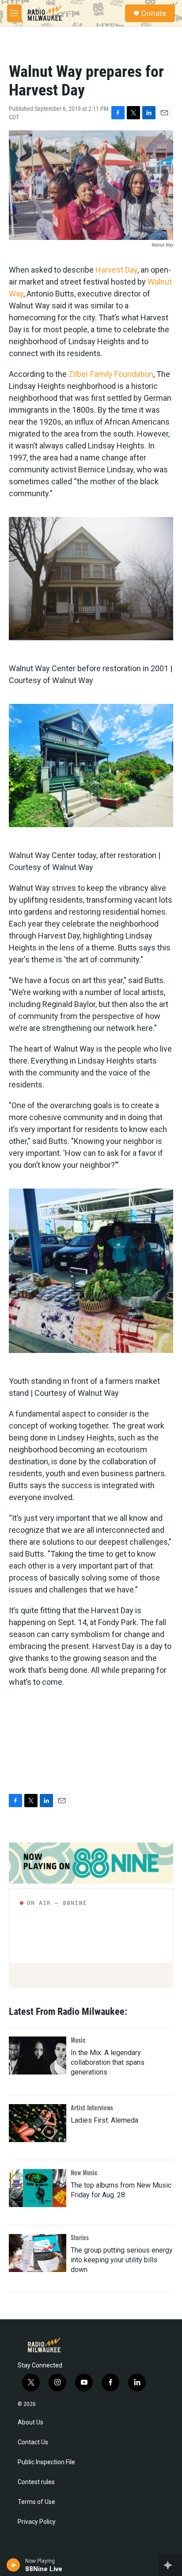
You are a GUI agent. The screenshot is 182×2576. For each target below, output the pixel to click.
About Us (30, 2422)
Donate (154, 13)
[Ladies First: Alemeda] (38, 2123)
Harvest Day (116, 270)
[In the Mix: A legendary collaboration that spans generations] (38, 2055)
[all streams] (170, 2565)
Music (78, 2040)
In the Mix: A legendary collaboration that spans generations (108, 2062)
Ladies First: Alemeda (104, 2120)
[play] (13, 2565)
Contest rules (36, 2482)
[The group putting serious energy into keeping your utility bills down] (38, 2253)
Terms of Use (36, 2502)
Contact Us (33, 2442)
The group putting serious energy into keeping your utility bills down (122, 2260)
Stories (80, 2237)
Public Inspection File (46, 2462)
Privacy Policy (37, 2522)
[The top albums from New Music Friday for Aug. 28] (38, 2188)
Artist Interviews (92, 2107)
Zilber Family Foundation (111, 374)
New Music (84, 2172)
